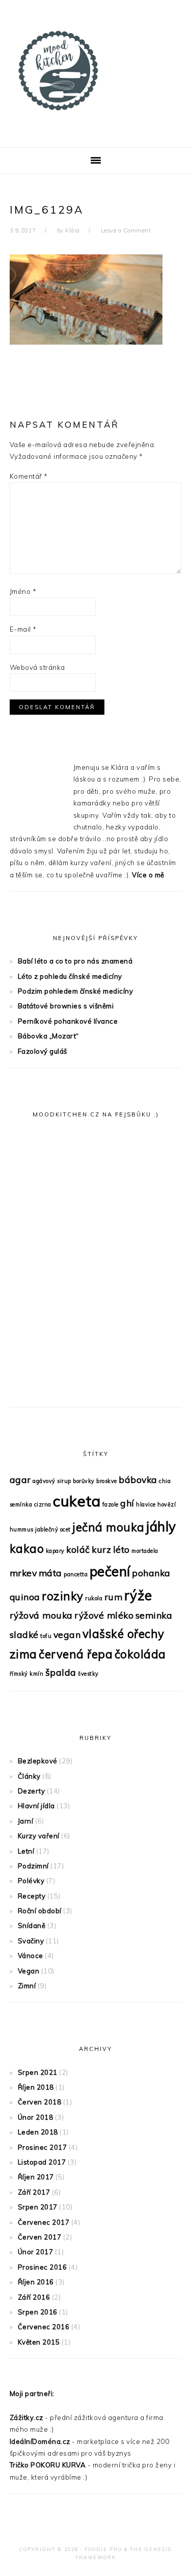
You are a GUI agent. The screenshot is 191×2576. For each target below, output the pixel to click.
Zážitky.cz (26, 2417)
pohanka (151, 1573)
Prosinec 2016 (43, 2267)
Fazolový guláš (43, 1051)
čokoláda (140, 1654)
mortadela (145, 1551)
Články (29, 1776)
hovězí (167, 1504)
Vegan (29, 1971)
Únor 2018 (36, 2117)
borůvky (84, 1481)
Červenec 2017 (44, 2222)
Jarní (26, 1821)
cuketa (77, 1501)
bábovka (138, 1479)
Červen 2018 (40, 2102)
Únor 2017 (36, 2252)
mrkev (23, 1573)
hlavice (146, 1504)
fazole (111, 1504)
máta (50, 1573)
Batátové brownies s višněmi (66, 1006)
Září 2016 (34, 2297)
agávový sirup (52, 1481)
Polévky (31, 1881)
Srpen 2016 (38, 2312)
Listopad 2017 (42, 2162)
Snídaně (32, 1926)
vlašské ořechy (124, 1634)
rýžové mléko (104, 1615)
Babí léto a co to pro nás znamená (75, 961)
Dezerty (32, 1791)
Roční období (40, 1911)
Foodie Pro (103, 2549)
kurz (101, 1549)
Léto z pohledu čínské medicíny (70, 976)
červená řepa (76, 1654)
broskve (107, 1481)
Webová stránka (37, 667)
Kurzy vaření (39, 1836)
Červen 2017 (40, 2237)
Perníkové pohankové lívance (68, 1021)
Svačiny (31, 1941)
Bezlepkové (38, 1761)
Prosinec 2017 (43, 2147)
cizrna (43, 1504)
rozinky (63, 1596)
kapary (55, 1551)
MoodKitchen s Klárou (96, 71)
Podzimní (33, 1866)
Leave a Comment (126, 230)
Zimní (27, 1986)
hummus (22, 1529)
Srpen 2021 (38, 2072)
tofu (46, 1636)
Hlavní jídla (36, 1806)
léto (121, 1549)
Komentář (29, 476)
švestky (88, 1674)
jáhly (161, 1527)
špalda (61, 1672)
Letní (26, 1851)
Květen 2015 (39, 2342)
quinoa (25, 1597)
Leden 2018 (38, 2132)
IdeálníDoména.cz (40, 2441)
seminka (154, 1615)
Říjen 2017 (36, 2177)
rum (114, 1597)
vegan (67, 1634)
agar (20, 1479)
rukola (94, 1598)
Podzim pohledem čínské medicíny (76, 991)
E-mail (23, 629)
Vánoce (31, 1956)
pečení (110, 1571)
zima (23, 1654)
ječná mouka (108, 1527)
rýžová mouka (41, 1615)
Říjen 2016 (36, 2282)
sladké (24, 1634)
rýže (138, 1595)
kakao (27, 1549)
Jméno (23, 591)
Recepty (32, 1896)
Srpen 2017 (38, 2207)
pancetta (76, 1574)
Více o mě (148, 875)
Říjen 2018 (36, 2087)
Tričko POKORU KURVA (48, 2465)
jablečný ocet (53, 1529)
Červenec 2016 (44, 2327)
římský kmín (27, 1674)
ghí (127, 1503)
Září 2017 (34, 2192)
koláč (78, 1549)
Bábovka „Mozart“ (48, 1036)
